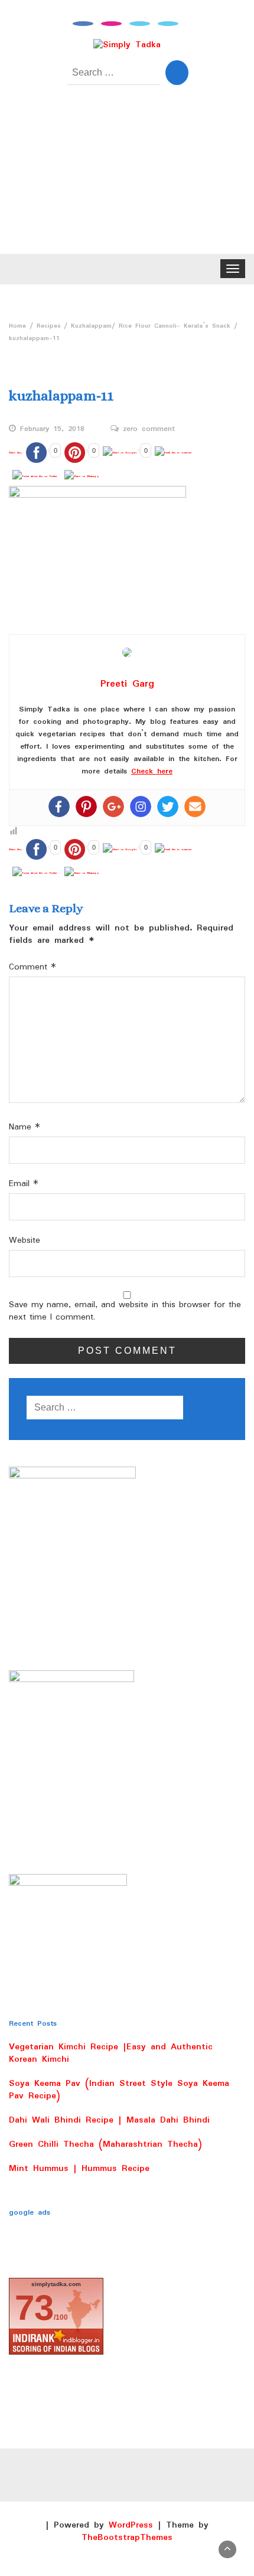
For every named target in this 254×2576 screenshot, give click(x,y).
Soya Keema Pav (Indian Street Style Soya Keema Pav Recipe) (119, 2090)
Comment (32, 967)
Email (24, 1184)
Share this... (16, 452)
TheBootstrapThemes (127, 2538)
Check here (152, 771)
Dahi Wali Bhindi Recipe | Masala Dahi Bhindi (109, 2120)
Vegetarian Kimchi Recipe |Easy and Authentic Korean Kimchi (111, 2053)
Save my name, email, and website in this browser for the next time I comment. (125, 1311)
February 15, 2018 (52, 429)
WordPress (131, 2525)
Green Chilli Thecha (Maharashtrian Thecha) (105, 2144)
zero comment (149, 429)
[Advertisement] (127, 178)
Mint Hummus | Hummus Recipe (79, 2169)
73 (34, 2308)
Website (25, 1241)
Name (25, 1127)
